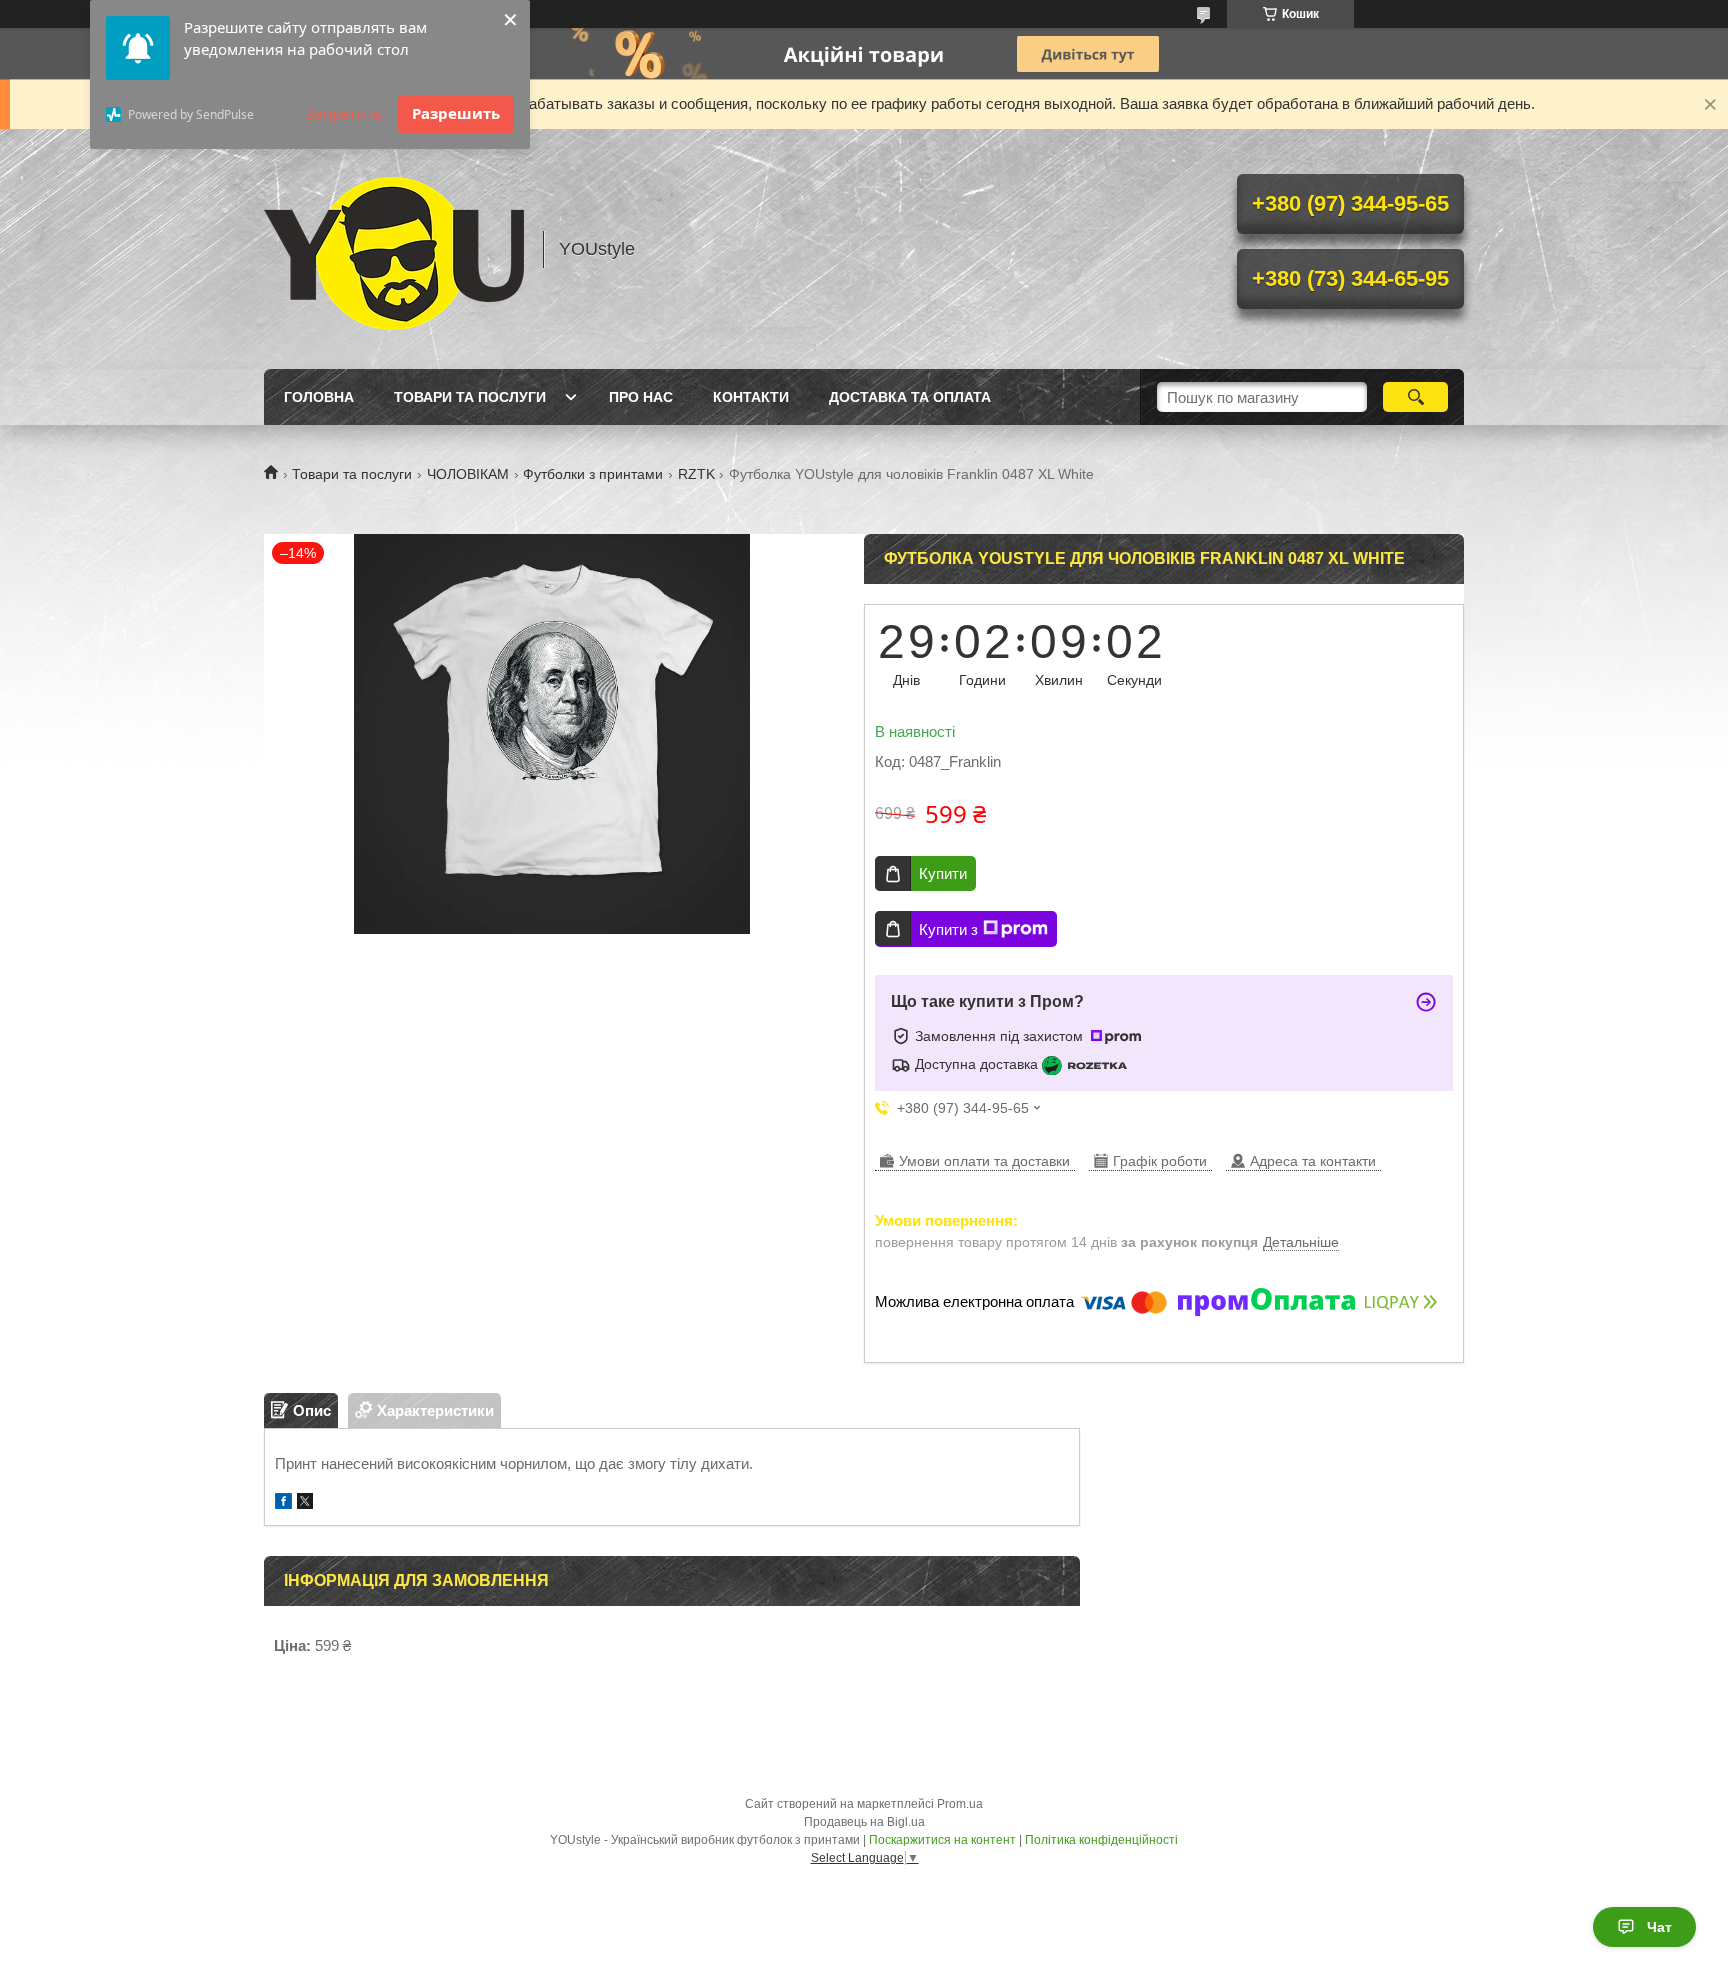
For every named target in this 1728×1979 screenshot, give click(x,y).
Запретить (344, 113)
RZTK (696, 474)
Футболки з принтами (593, 474)
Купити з (948, 929)
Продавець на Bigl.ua (864, 1822)
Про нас (641, 397)
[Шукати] (1415, 397)
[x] (305, 1503)
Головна (319, 397)
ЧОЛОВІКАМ (468, 474)
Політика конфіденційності (1101, 1840)
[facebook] (283, 1503)
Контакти (751, 397)
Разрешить (456, 113)
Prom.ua (960, 1804)
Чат (1659, 1927)
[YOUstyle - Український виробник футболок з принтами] (394, 249)
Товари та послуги (470, 397)
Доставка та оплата (910, 397)
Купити (943, 873)
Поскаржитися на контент (942, 1840)
